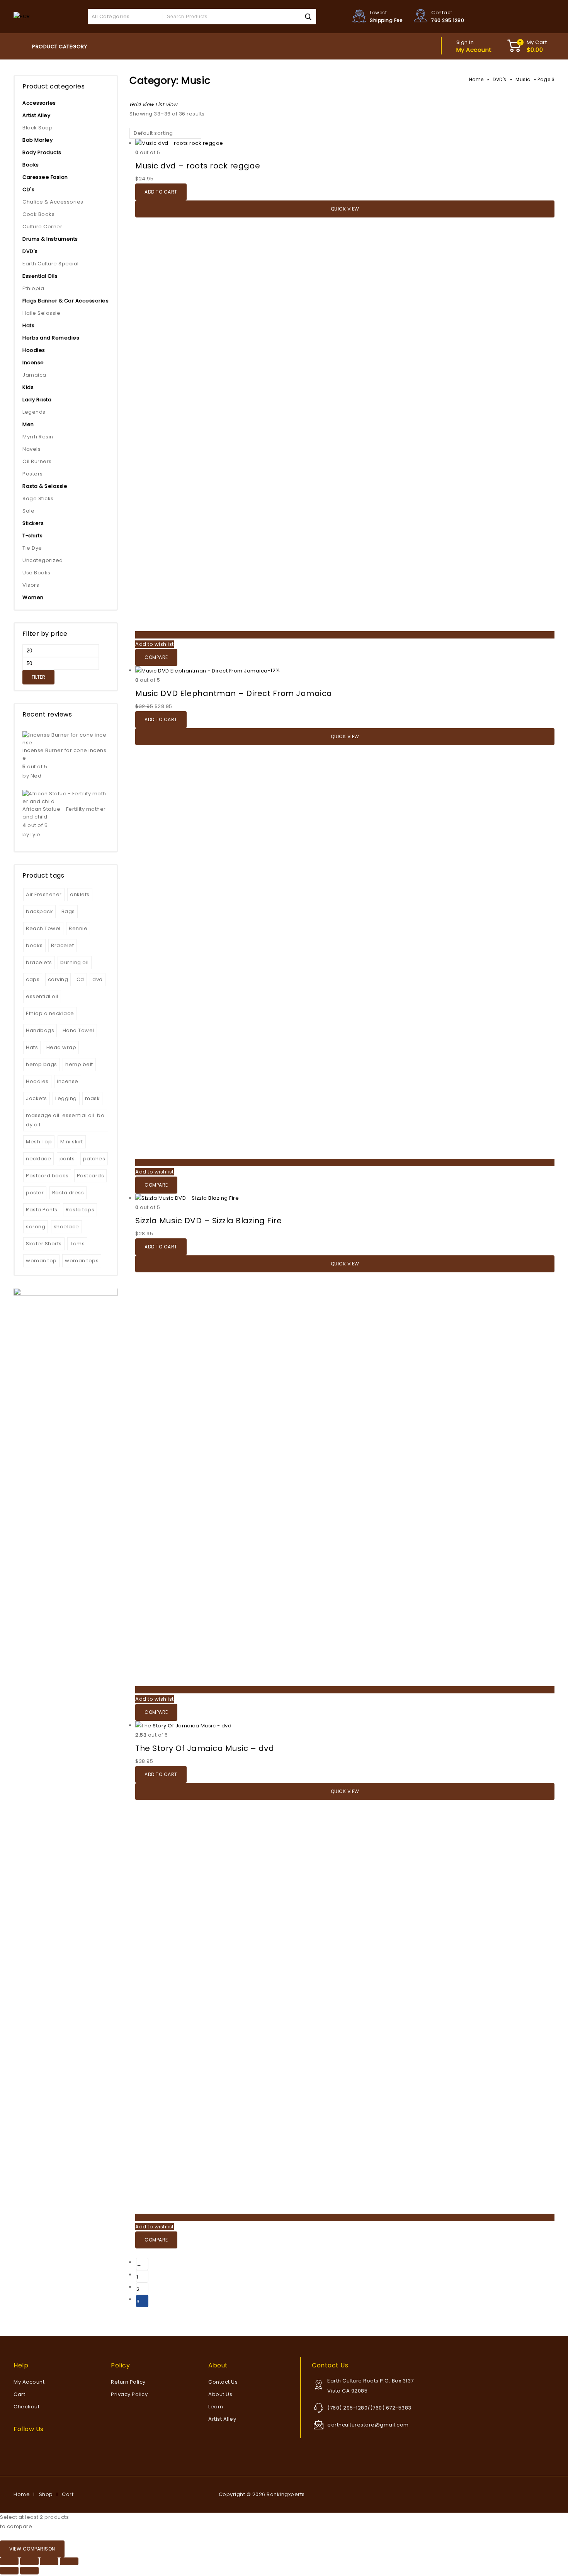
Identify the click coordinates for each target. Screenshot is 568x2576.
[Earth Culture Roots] (22, 16)
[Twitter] (22, 2444)
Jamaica (34, 375)
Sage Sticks (38, 498)
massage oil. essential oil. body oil (65, 1120)
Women (33, 597)
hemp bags (42, 1064)
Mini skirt (72, 1142)
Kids (28, 387)
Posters (33, 474)
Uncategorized (43, 560)
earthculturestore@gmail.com (368, 2425)
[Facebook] (16, 2444)
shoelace (66, 1227)
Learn (216, 2407)
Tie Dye (32, 548)
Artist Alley (36, 115)
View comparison (32, 2549)
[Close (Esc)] (69, 2561)
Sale (28, 511)
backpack (39, 911)
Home (476, 79)
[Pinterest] (28, 2444)
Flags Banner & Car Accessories (65, 301)
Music (523, 79)
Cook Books (38, 214)
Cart (19, 2394)
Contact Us (223, 2382)
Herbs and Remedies (51, 338)
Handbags (40, 1030)
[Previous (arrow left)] (9, 2571)
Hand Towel (78, 1030)
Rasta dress (68, 1193)
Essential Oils (40, 276)
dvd (98, 979)
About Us (220, 2394)
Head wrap (61, 1047)
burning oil (75, 962)
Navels (31, 449)
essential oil (42, 996)
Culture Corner (42, 227)
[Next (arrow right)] (29, 2571)
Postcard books (47, 1176)
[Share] (49, 2561)
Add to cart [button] (161, 192)
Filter (38, 677)
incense (68, 1081)
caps (33, 979)
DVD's (500, 79)
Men (28, 424)
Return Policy (128, 2382)
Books (31, 165)
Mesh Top (39, 1142)
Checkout (26, 2407)
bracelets (39, 962)
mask (92, 1098)
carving (58, 979)
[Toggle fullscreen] (29, 2561)
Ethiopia (33, 288)
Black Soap (37, 128)
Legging (66, 1098)
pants (67, 1159)
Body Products (42, 152)
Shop (46, 2494)
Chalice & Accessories (53, 202)
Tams (77, 1244)
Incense (33, 363)
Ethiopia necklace (50, 1013)
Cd (80, 979)
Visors (31, 585)
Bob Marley (37, 140)
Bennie (78, 928)
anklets (80, 894)
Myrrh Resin (38, 437)
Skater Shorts (44, 1244)
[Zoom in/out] (9, 2561)
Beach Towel (43, 928)
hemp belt (79, 1064)
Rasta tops (80, 1210)
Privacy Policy (129, 2394)
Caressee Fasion (45, 177)
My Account (29, 2382)
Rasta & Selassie (45, 486)
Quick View (345, 209)
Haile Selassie (41, 313)
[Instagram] (34, 2444)
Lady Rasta (37, 400)
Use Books (37, 573)
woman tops (82, 1261)
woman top (41, 1261)
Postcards (91, 1176)
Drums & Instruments (50, 239)
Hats (28, 325)
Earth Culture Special (51, 264)
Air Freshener (44, 894)
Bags (68, 911)
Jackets (37, 1098)
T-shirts (32, 536)
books (34, 945)
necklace (38, 1159)
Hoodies (34, 350)
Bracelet (62, 945)
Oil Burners (37, 461)
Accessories (39, 103)
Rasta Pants (42, 1210)
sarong (36, 1227)
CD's (28, 189)
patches (94, 1159)
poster (35, 1193)
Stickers (33, 523)
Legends (34, 412)
